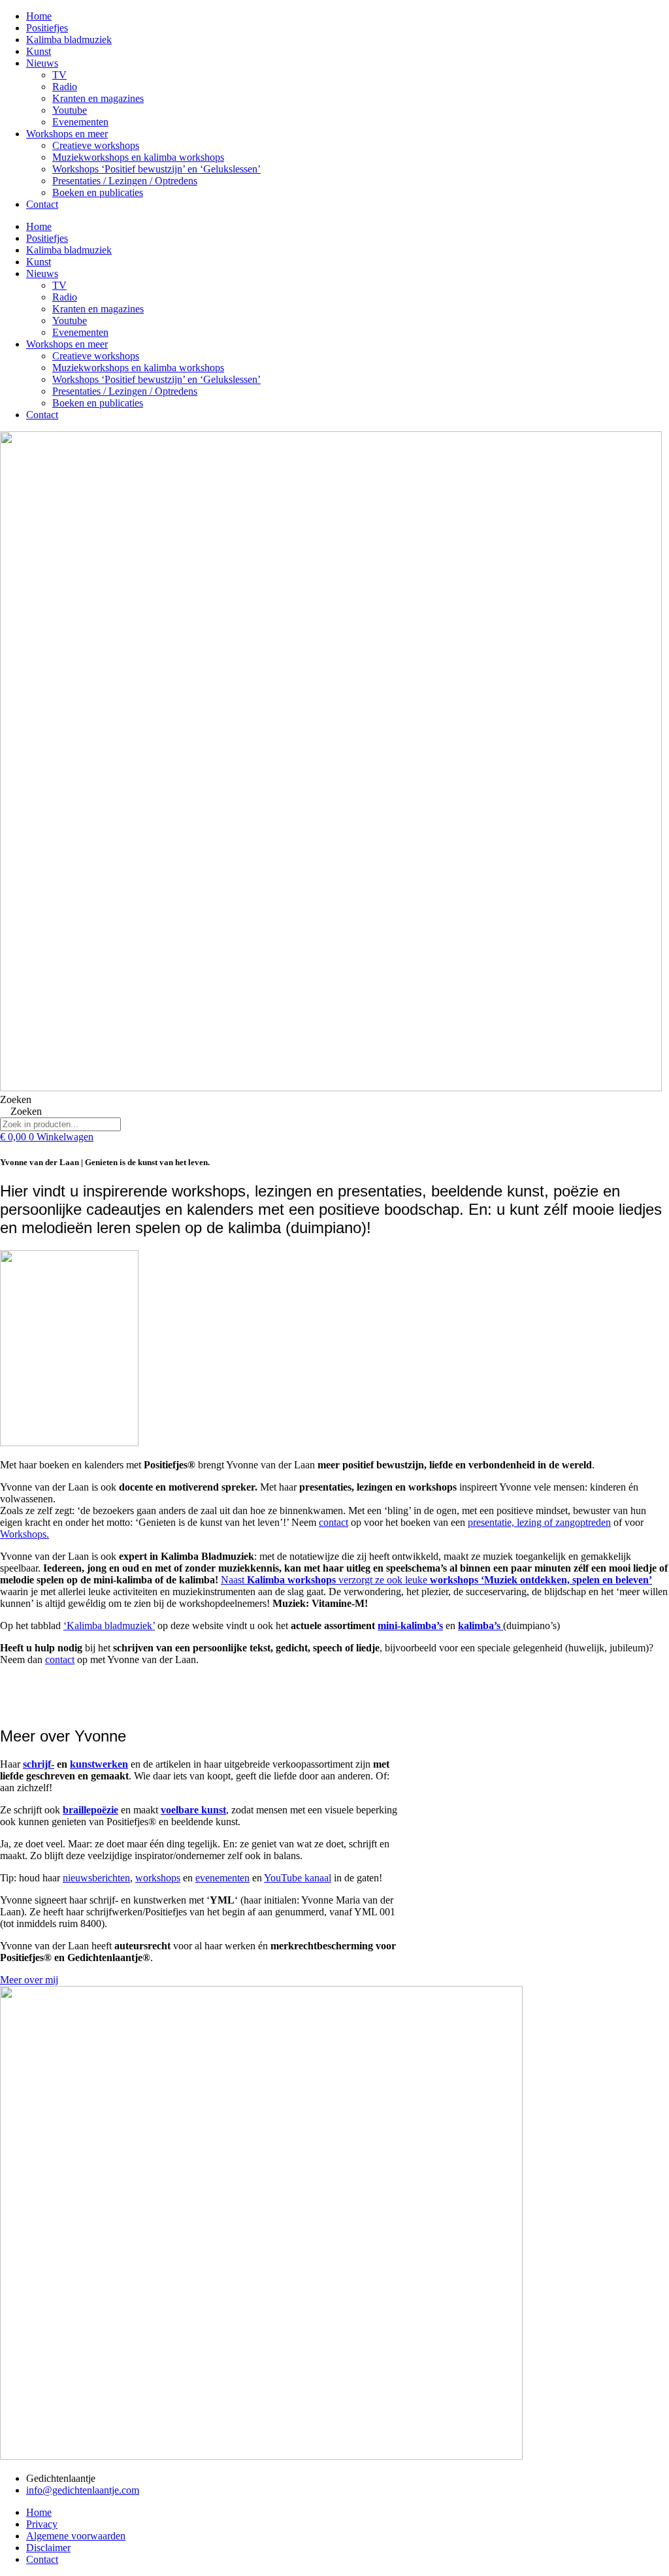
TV (59, 75)
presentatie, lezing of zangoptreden (539, 1522)
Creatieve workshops (96, 145)
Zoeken (16, 1099)
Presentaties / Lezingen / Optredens (125, 181)
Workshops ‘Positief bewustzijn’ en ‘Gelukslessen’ (156, 169)
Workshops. (24, 1534)
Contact (42, 204)
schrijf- (39, 1764)
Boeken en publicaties (98, 192)
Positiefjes (47, 28)
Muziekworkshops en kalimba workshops (138, 157)
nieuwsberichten (96, 1878)
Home (39, 16)
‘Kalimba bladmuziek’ (109, 1626)
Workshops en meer (67, 134)
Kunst (39, 51)
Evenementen (80, 122)
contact (334, 1522)
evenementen (222, 1878)
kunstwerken (99, 1764)
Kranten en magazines (98, 98)
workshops (158, 1878)
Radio (65, 87)
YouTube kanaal (298, 1878)
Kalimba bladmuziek (69, 40)
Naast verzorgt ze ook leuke (436, 1580)
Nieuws (42, 63)
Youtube (70, 110)
